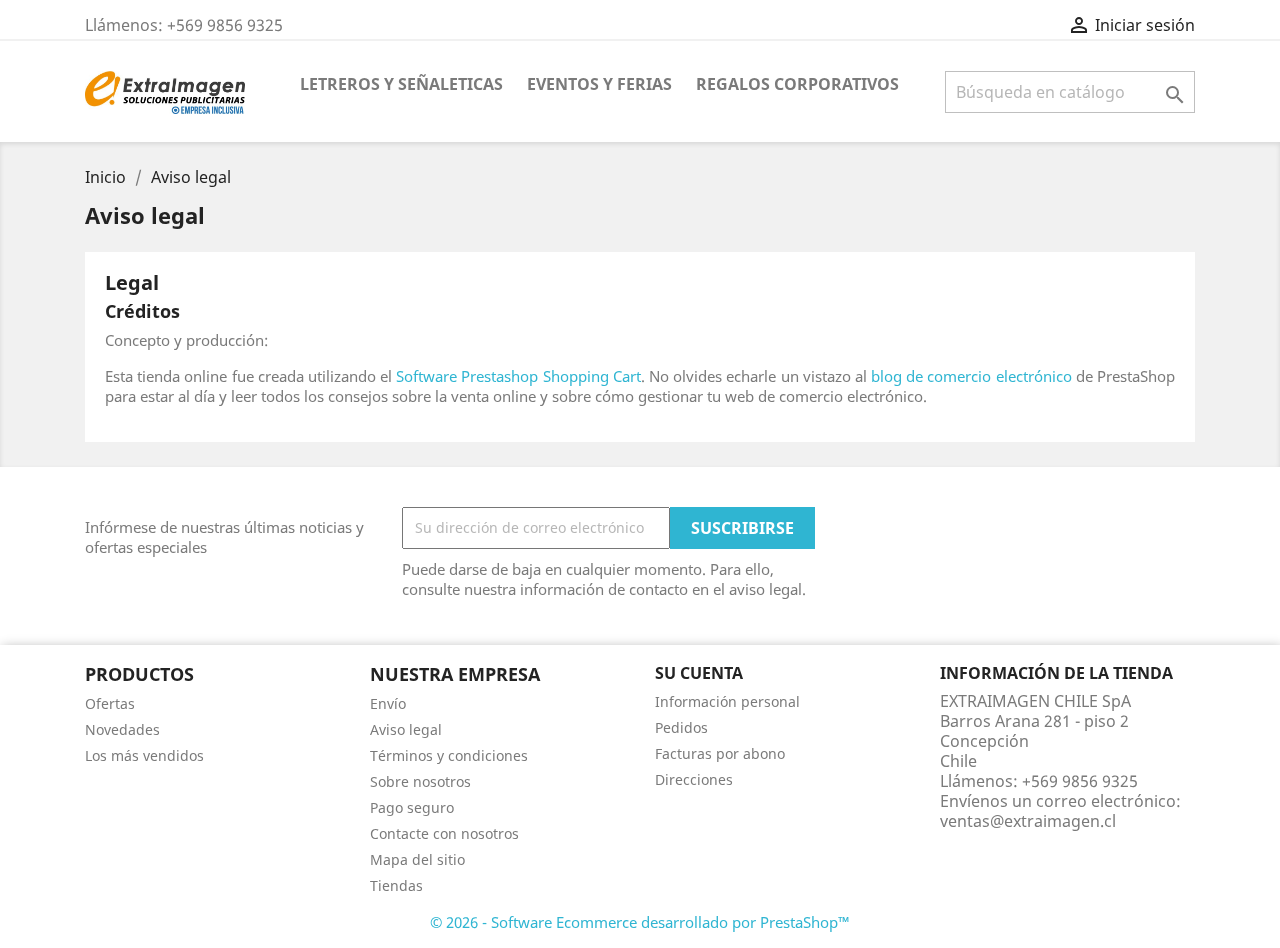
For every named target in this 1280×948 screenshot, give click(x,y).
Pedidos (681, 727)
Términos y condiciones (449, 755)
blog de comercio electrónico (971, 376)
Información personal (727, 701)
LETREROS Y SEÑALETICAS (401, 84)
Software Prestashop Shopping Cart (518, 376)
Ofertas (110, 703)
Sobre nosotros (420, 781)
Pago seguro (412, 807)
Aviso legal (406, 729)
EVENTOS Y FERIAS (599, 84)
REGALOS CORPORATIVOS (797, 84)
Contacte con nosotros (444, 833)
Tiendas (396, 885)
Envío (388, 703)
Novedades (122, 729)
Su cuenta (699, 673)
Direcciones (694, 779)
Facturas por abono (720, 753)
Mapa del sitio (417, 859)
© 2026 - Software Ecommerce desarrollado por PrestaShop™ (640, 922)
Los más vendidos (144, 755)
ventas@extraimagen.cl (1028, 821)
